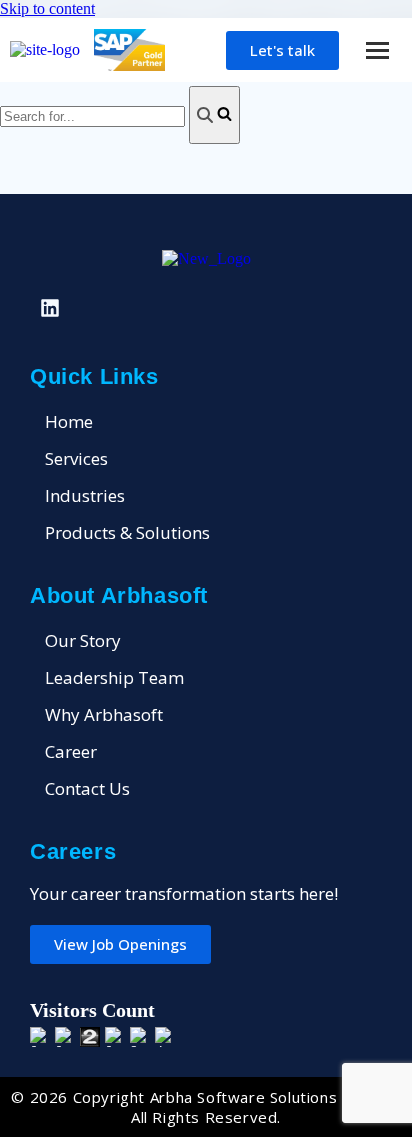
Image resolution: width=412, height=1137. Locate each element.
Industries (85, 495)
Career (71, 751)
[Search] (214, 115)
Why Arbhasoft (104, 714)
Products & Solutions (127, 532)
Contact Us (87, 788)
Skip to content (47, 8)
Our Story (83, 640)
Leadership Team (114, 677)
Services (76, 458)
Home (69, 421)
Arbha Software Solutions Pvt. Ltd (275, 1097)
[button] (377, 50)
